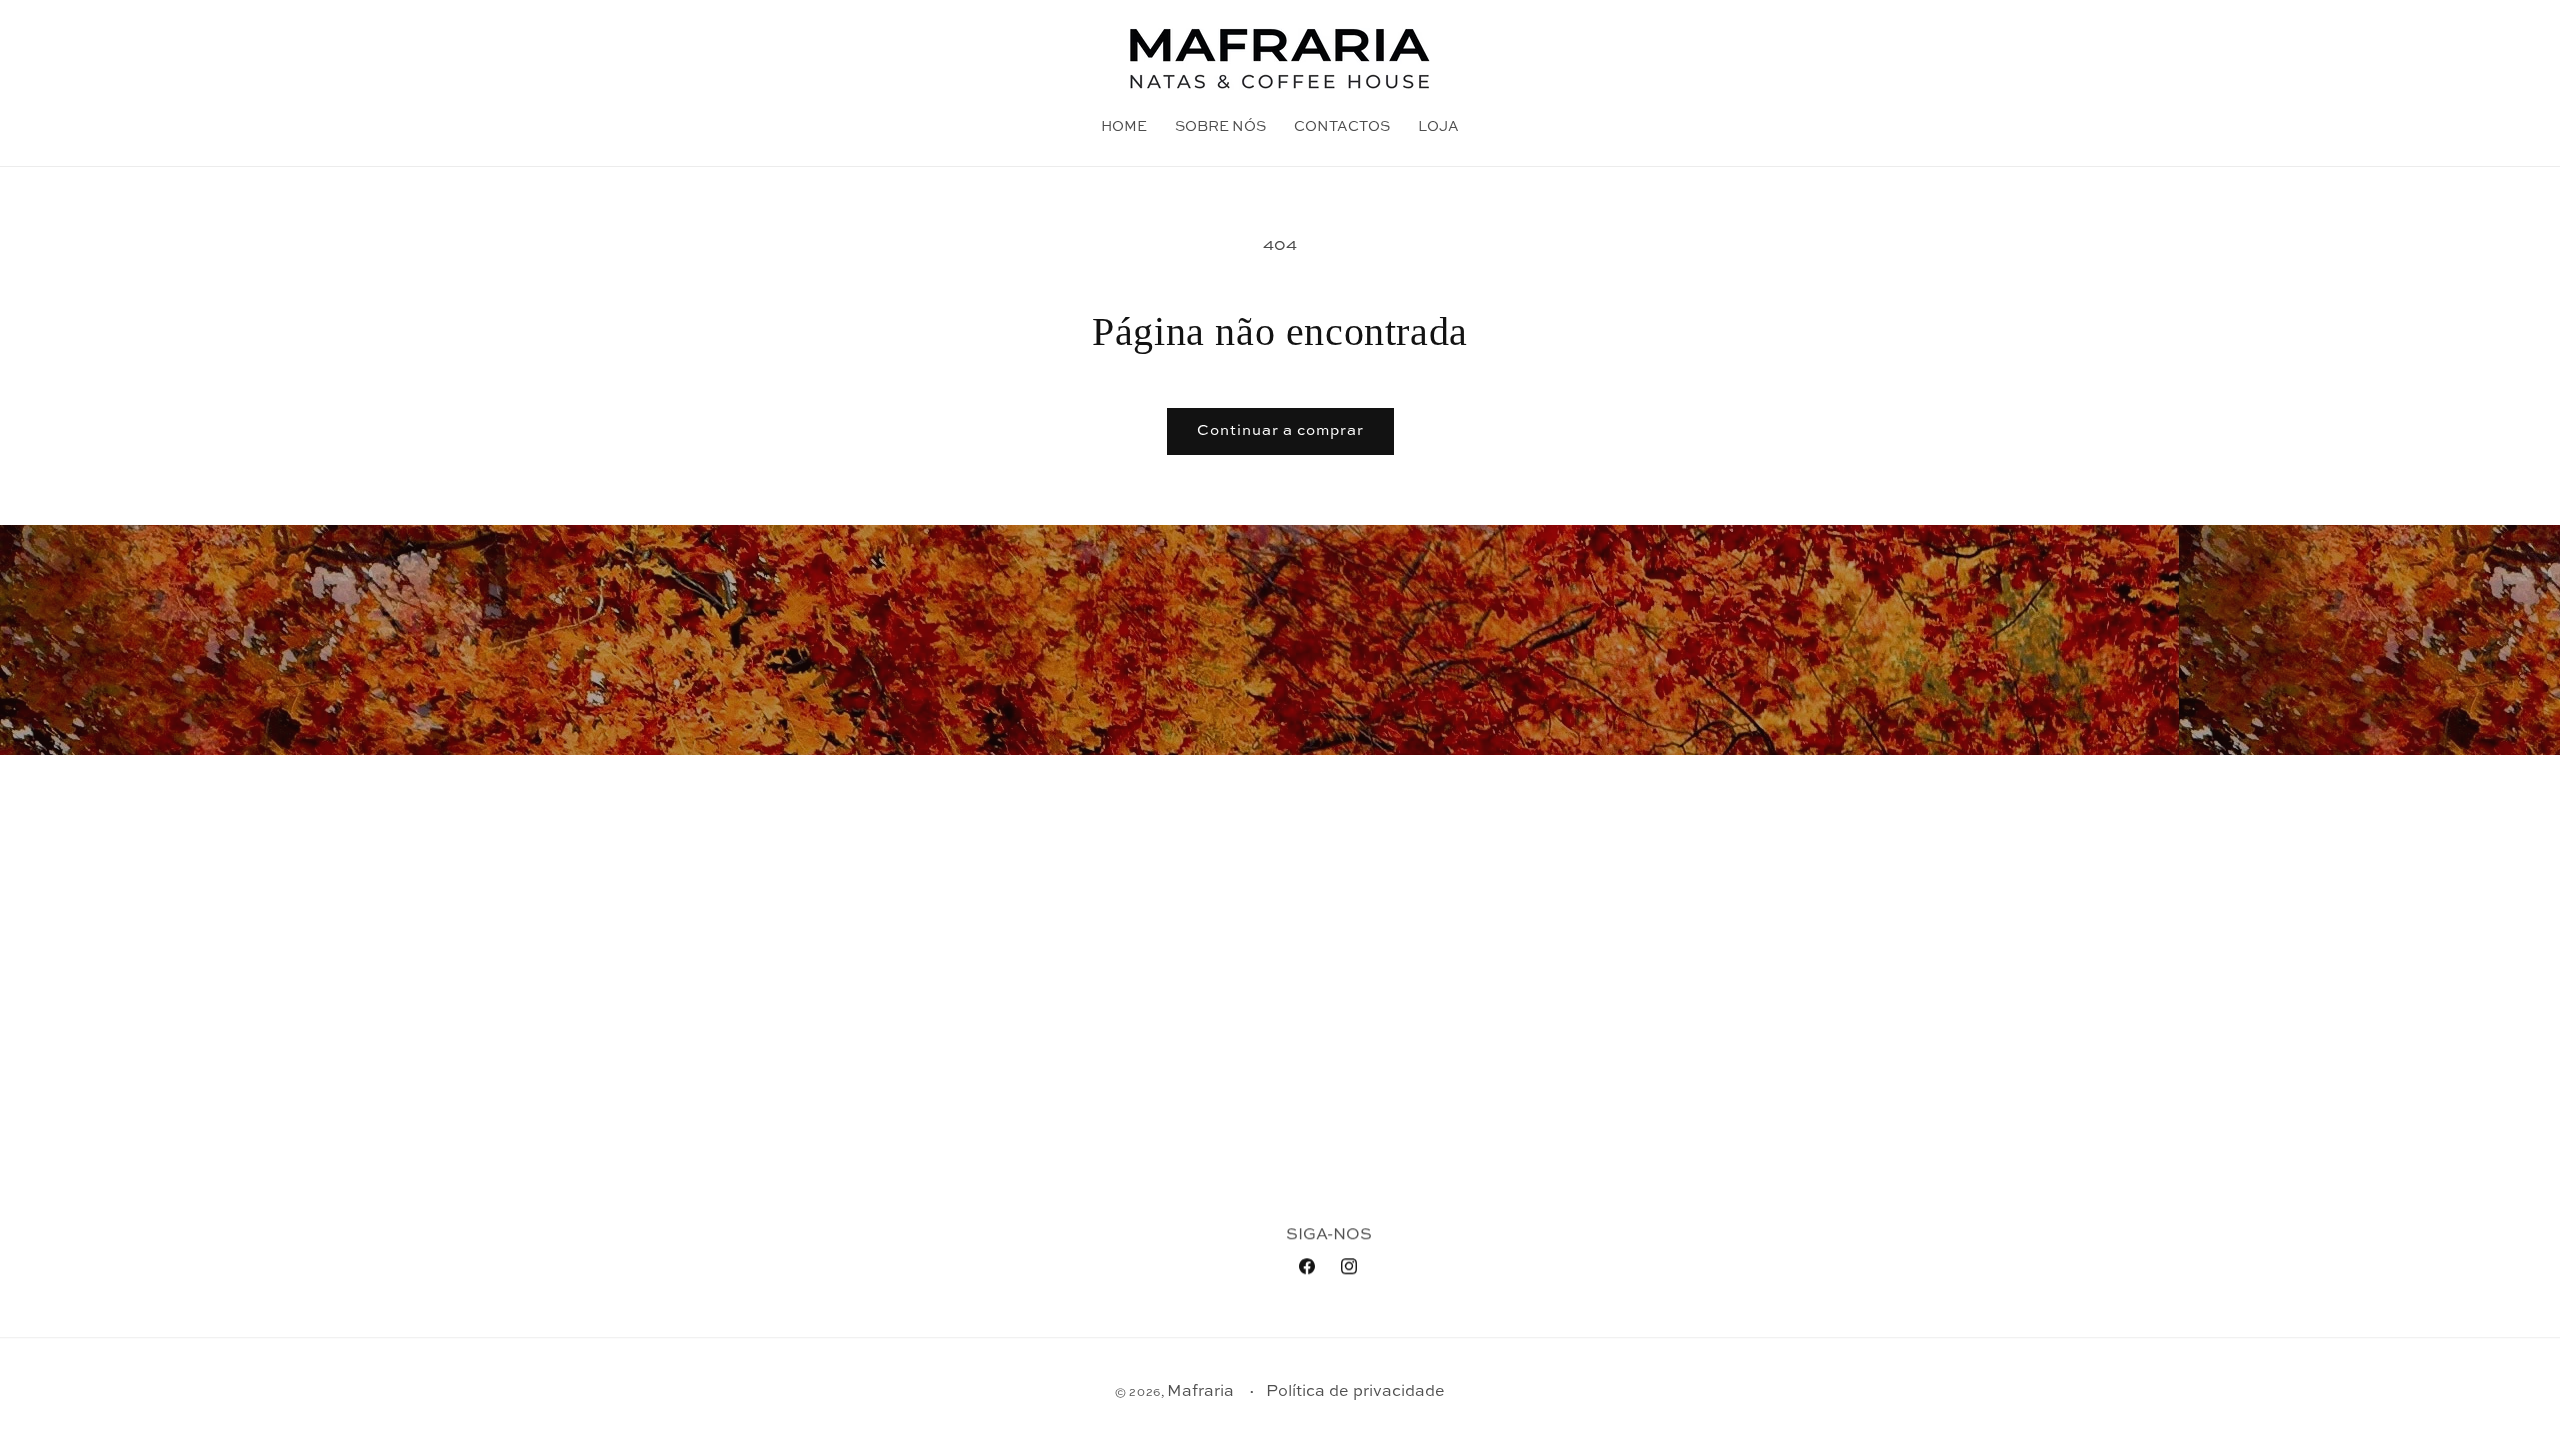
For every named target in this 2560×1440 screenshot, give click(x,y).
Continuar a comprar (1280, 430)
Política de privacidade (1355, 1392)
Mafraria (1200, 1392)
